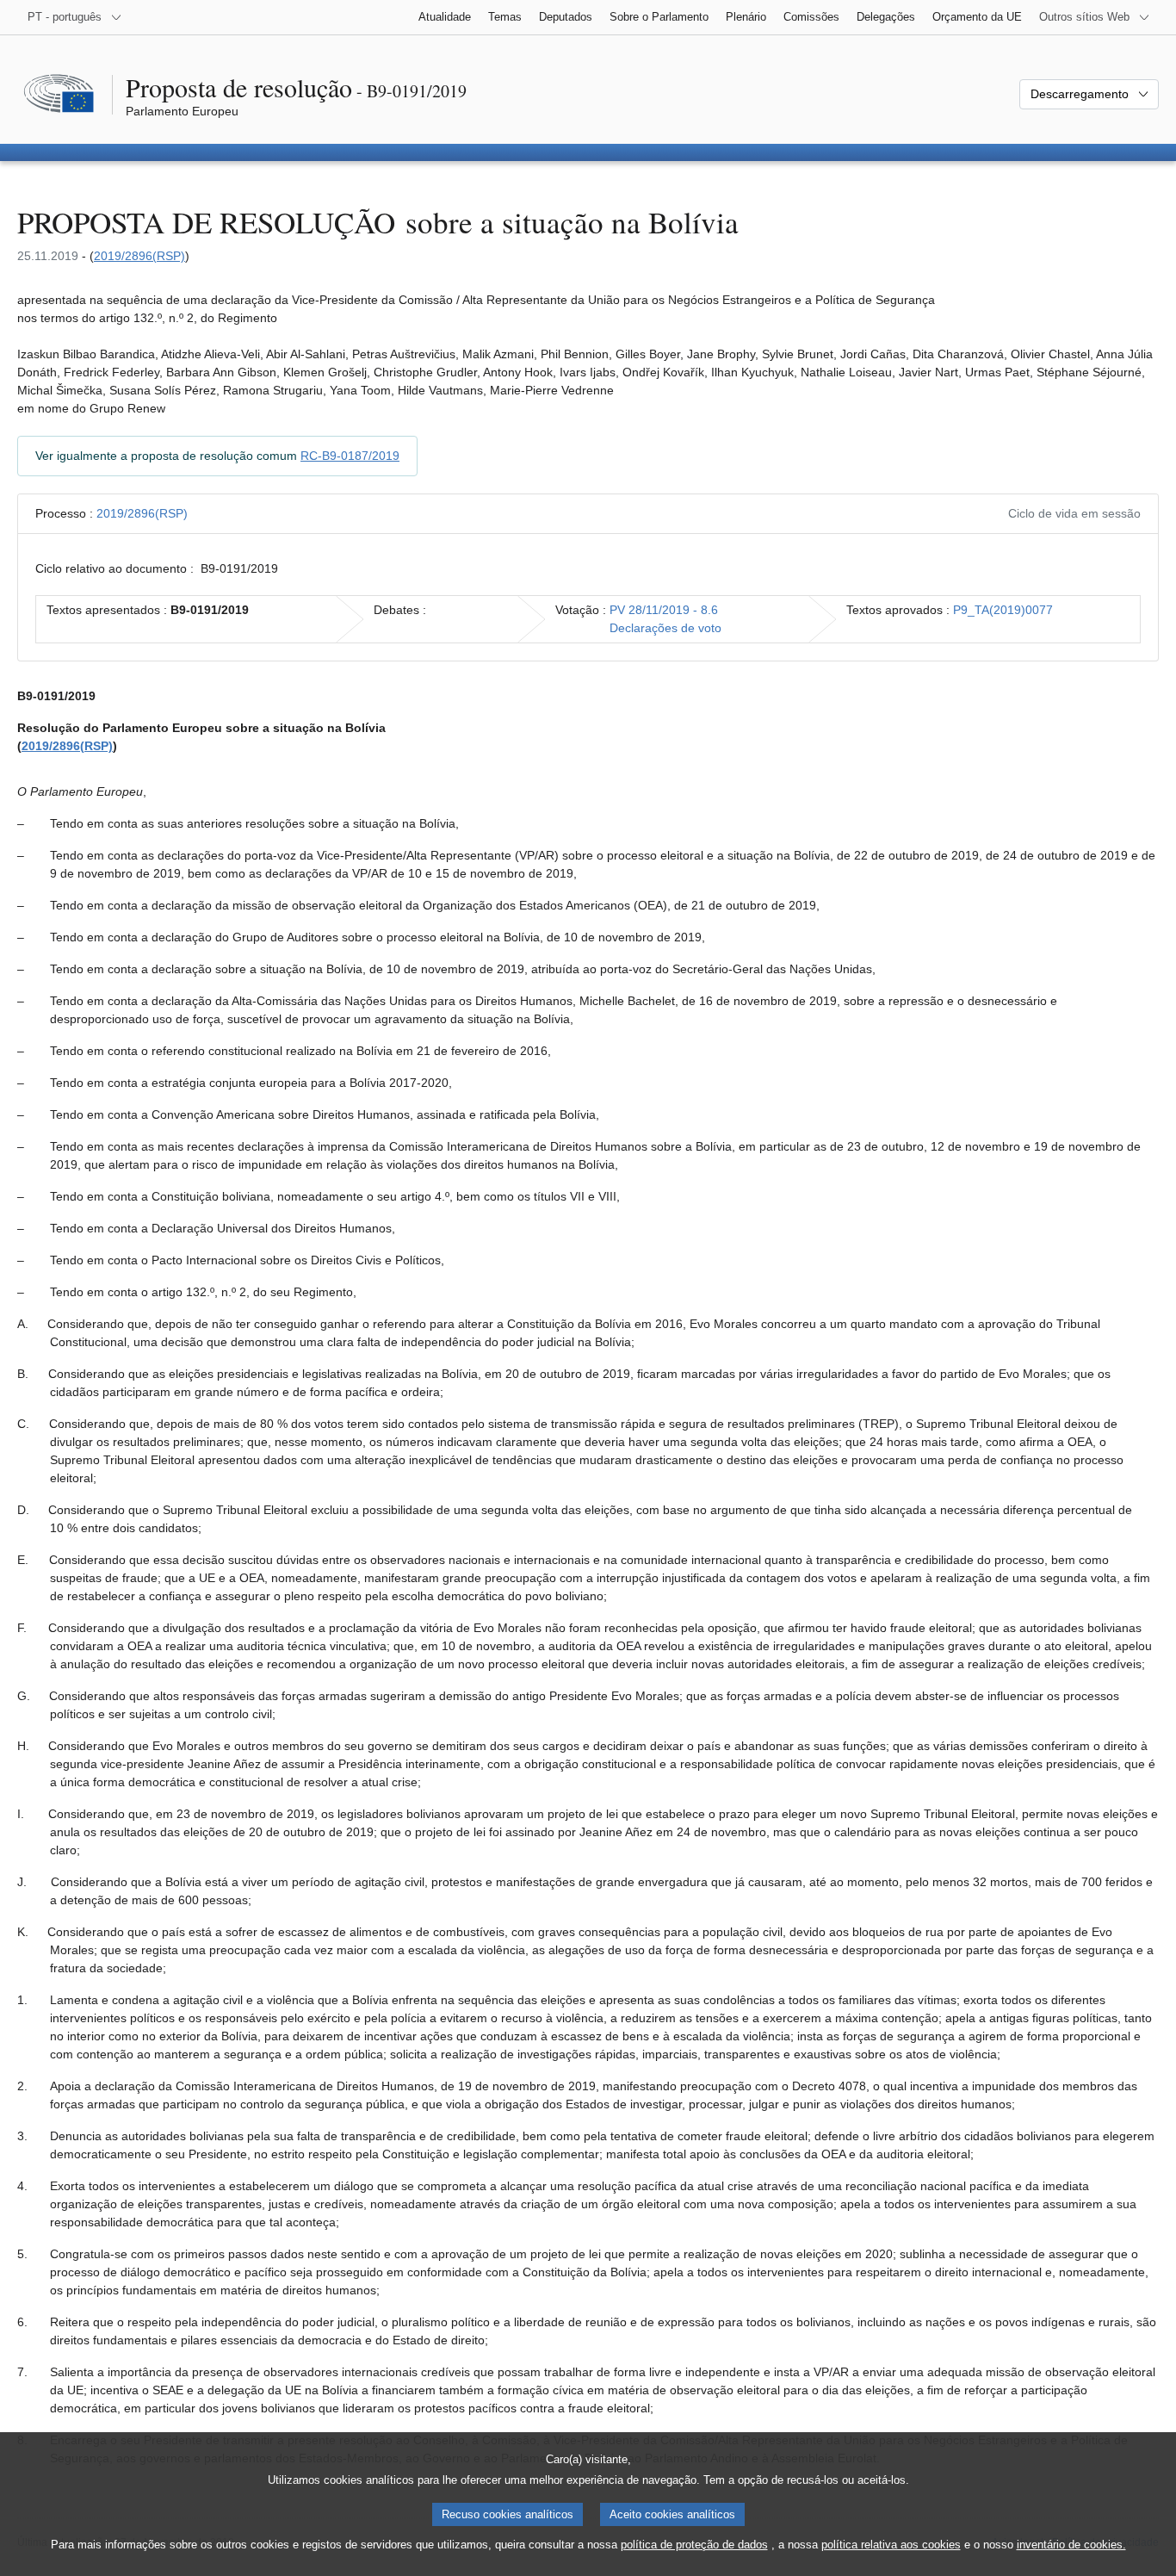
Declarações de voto (665, 628)
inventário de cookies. (1071, 2545)
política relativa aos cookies (891, 2545)
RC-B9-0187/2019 (350, 456)
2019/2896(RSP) (139, 256)
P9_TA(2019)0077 (1003, 610)
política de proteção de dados (694, 2545)
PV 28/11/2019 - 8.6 (664, 610)
